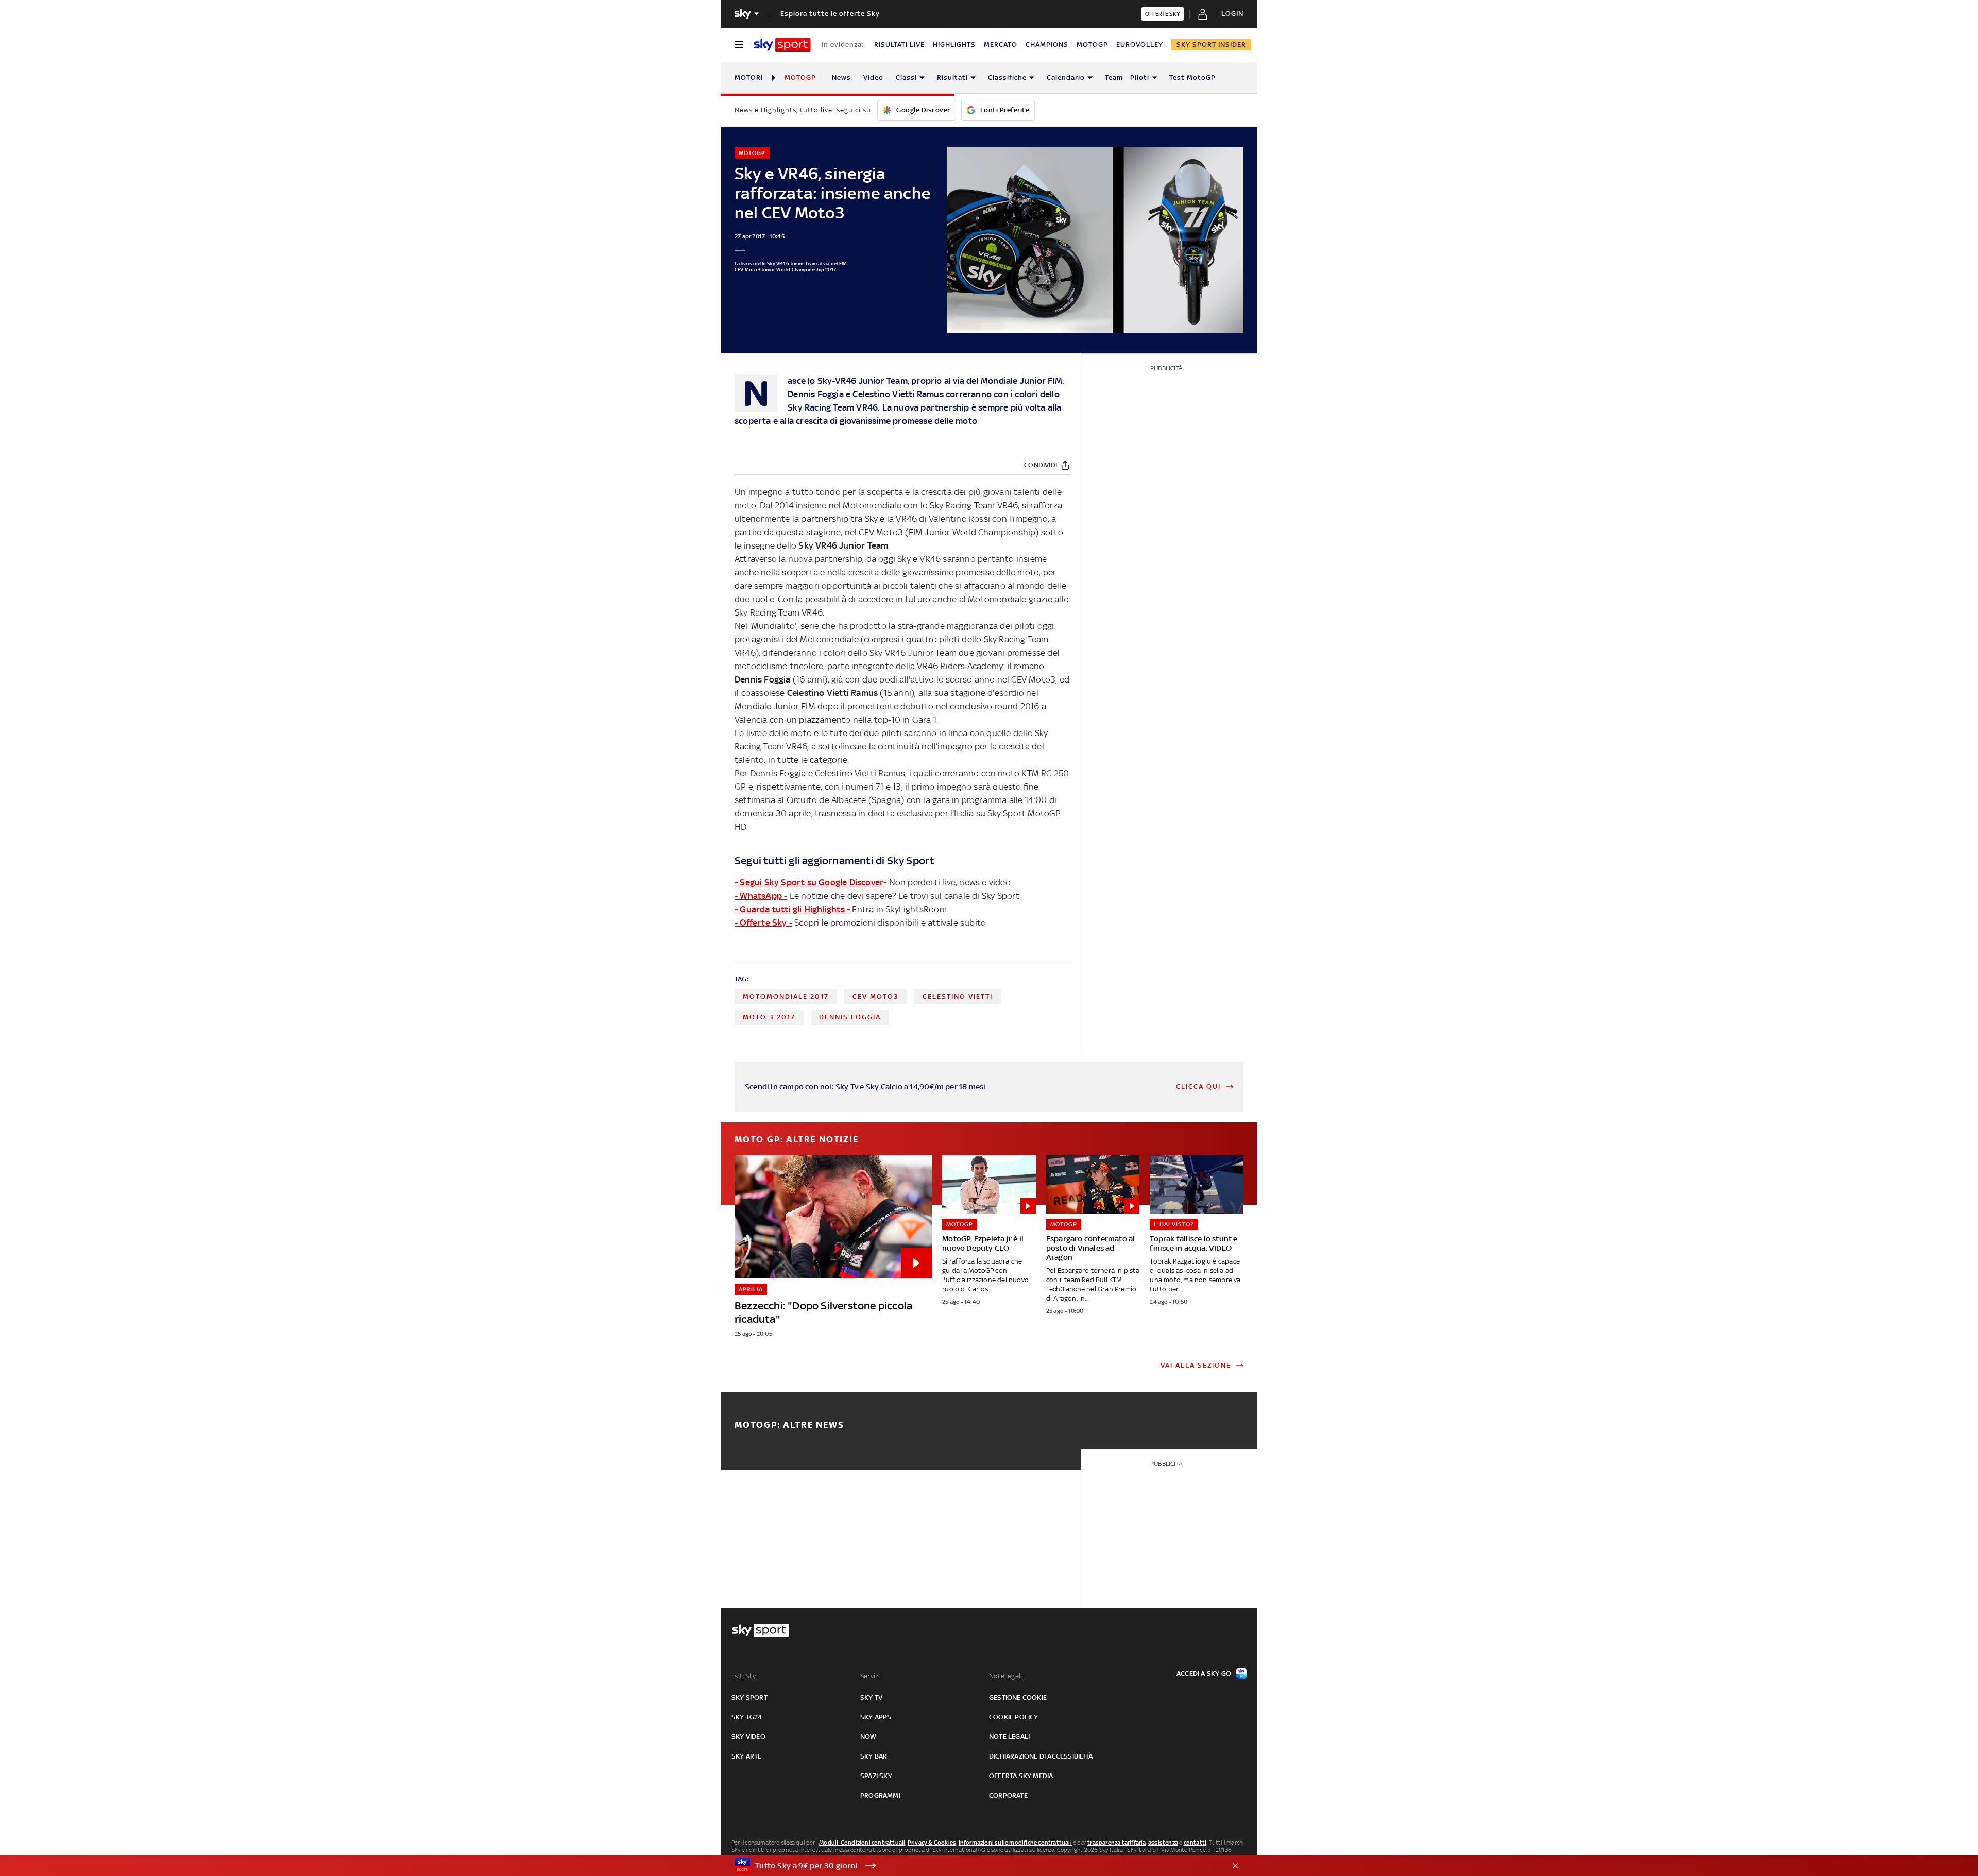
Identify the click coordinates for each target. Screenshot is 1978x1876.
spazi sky (876, 1776)
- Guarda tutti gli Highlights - (792, 909)
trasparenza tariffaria (1116, 1843)
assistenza (1163, 1843)
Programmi (880, 1795)
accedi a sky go (1204, 1673)
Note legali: (1006, 1676)
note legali (1009, 1737)
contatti (1195, 1843)
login (1232, 14)
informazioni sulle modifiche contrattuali (1015, 1843)
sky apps (876, 1717)
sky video (748, 1737)
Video (873, 78)
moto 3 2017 (769, 1017)
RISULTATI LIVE (899, 45)
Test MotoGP (1192, 78)
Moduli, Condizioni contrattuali (862, 1843)
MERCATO (1001, 45)
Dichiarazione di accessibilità (1041, 1756)
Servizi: (871, 1676)
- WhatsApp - (761, 896)
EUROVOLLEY (1140, 45)
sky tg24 (747, 1717)
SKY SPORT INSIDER (1211, 45)
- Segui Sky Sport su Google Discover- (811, 882)
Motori (749, 78)
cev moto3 (876, 996)
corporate (1008, 1795)
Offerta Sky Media (1021, 1776)
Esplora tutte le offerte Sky (830, 14)
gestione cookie (1018, 1698)
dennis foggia (850, 1017)
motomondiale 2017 (786, 996)
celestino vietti (958, 996)
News (841, 78)
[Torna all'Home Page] (782, 45)
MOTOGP (1092, 45)
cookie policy (1014, 1717)
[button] (973, 1866)
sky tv (871, 1698)
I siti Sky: (744, 1676)
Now (868, 1737)
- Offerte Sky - (763, 923)
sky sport (749, 1698)
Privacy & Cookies (932, 1843)
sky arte (747, 1756)
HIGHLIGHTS (954, 45)
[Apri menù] (739, 45)
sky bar (874, 1756)
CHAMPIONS (1047, 45)
